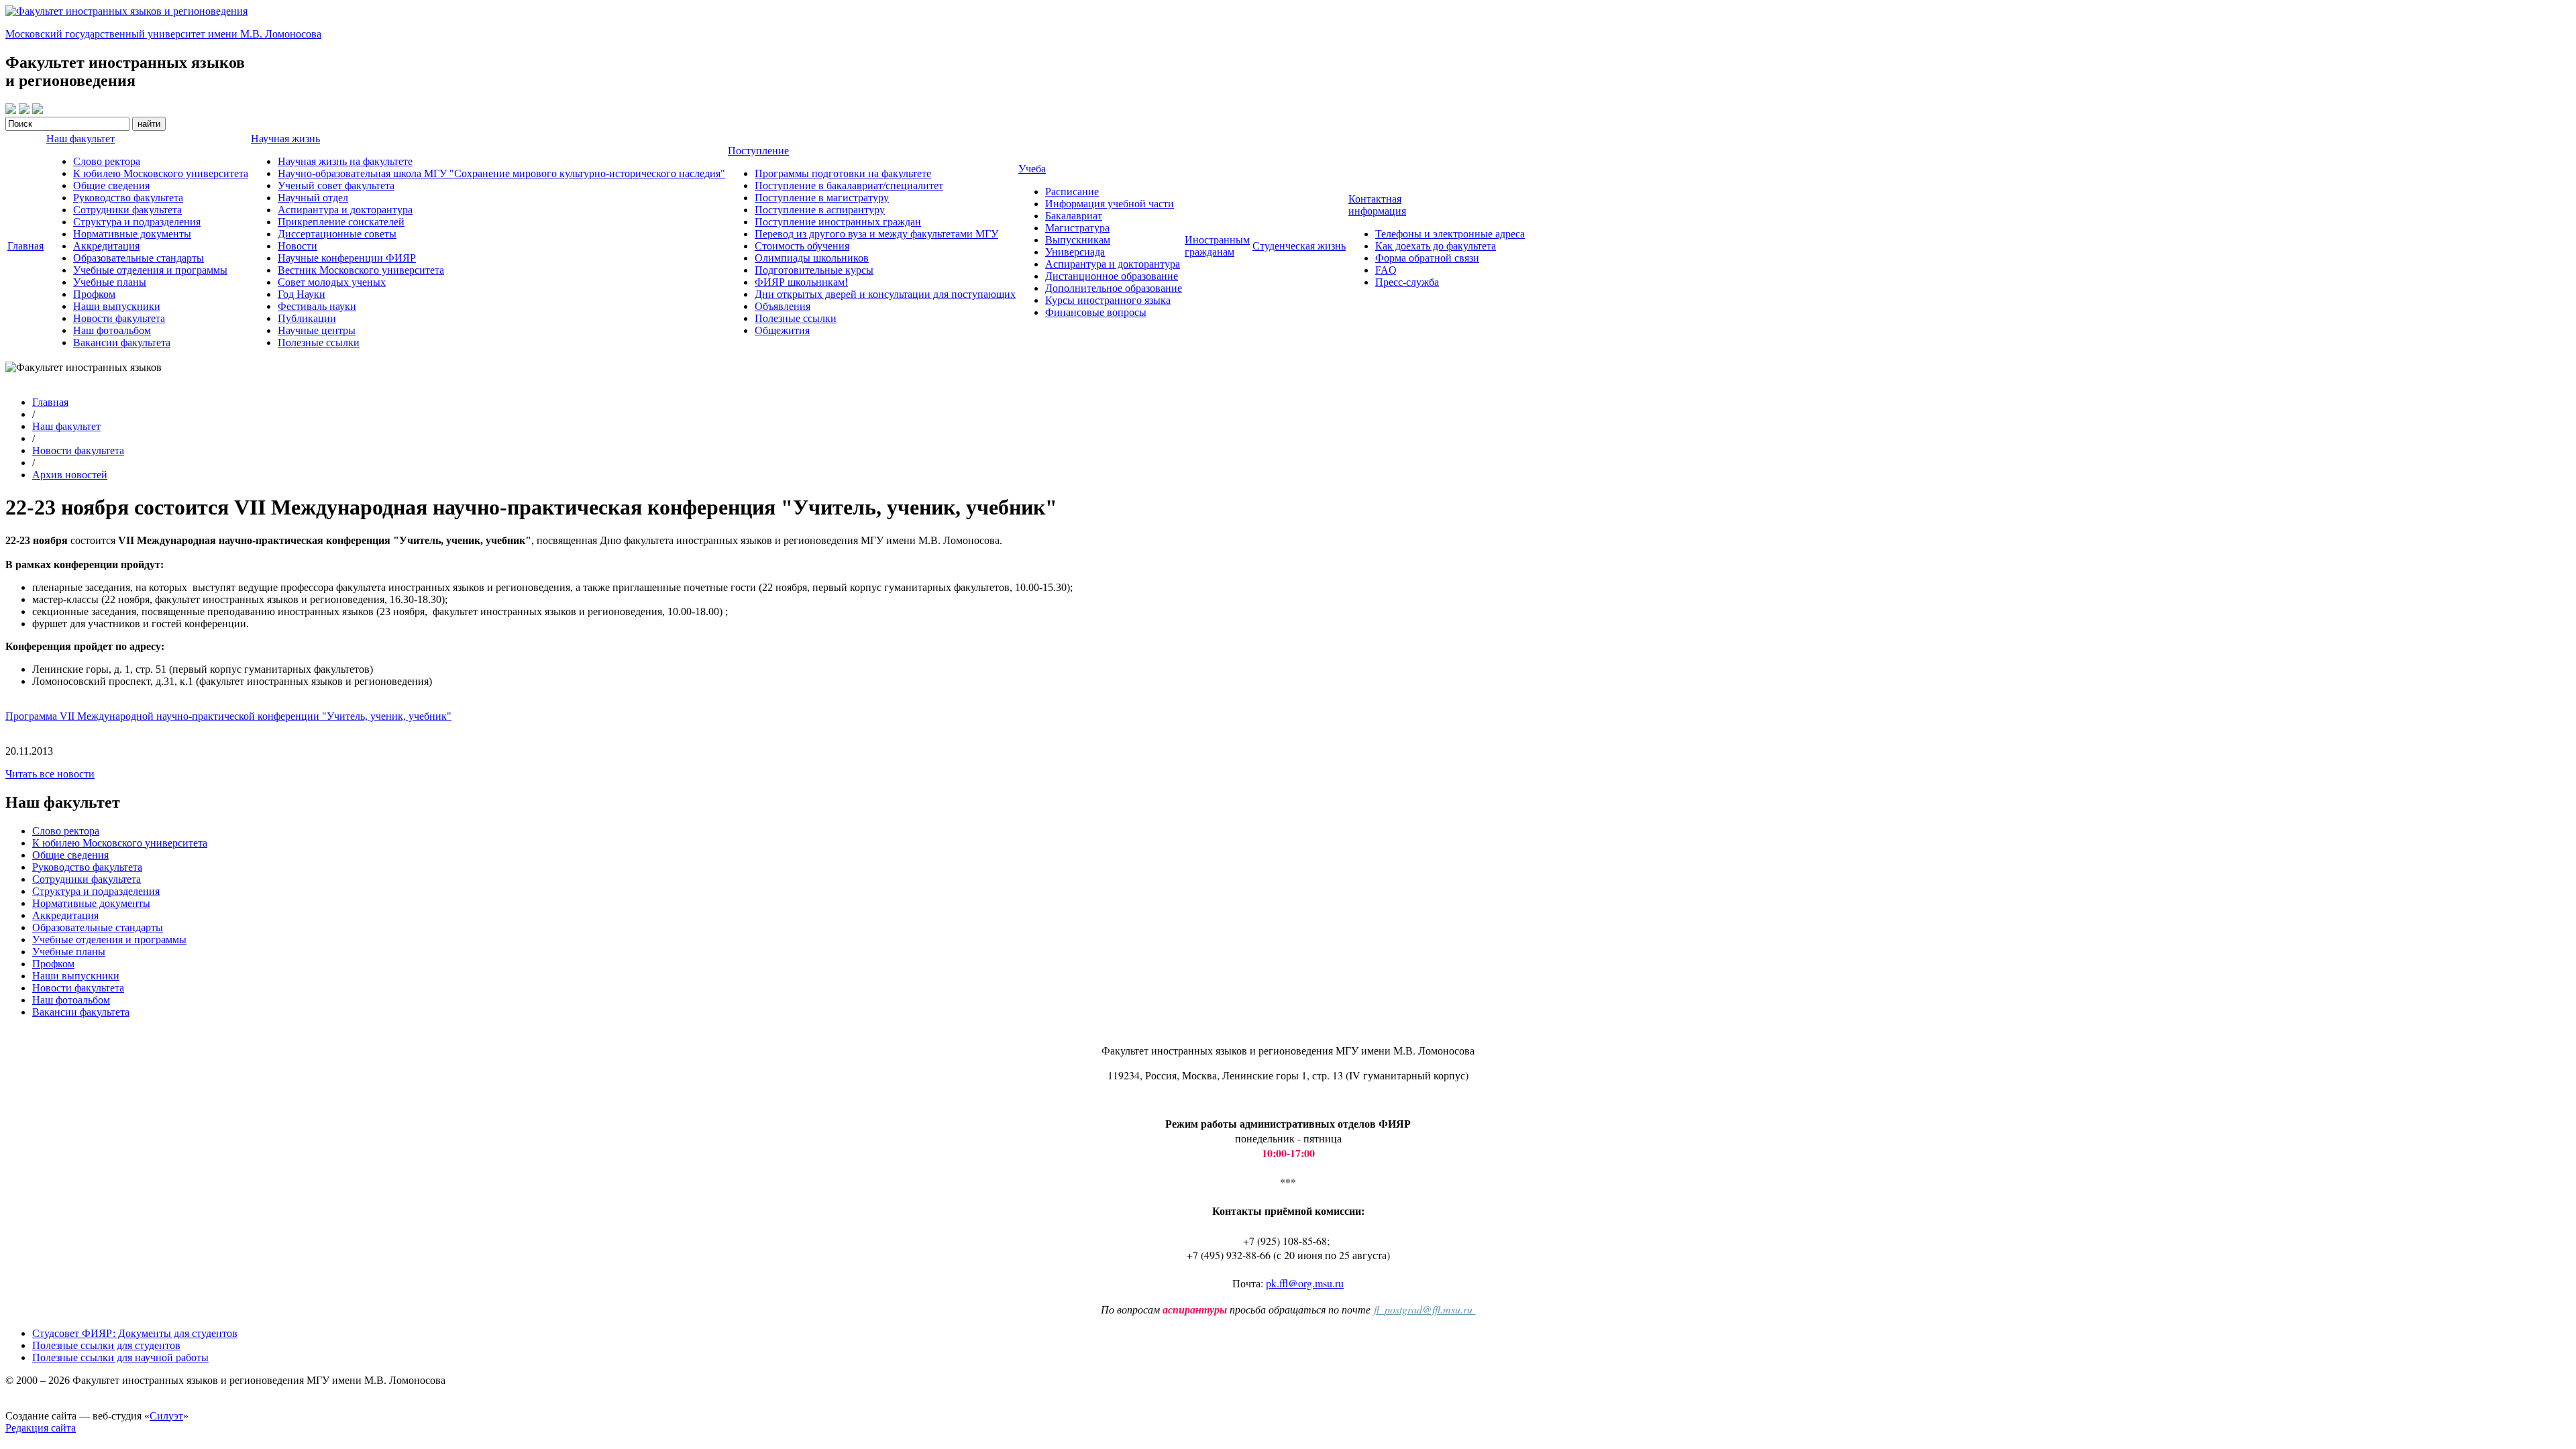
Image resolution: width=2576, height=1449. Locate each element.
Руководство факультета (128, 198)
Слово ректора (107, 161)
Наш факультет (80, 139)
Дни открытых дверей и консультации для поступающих (885, 294)
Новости (298, 246)
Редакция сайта (41, 1428)
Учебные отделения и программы (150, 270)
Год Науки (302, 294)
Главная (25, 246)
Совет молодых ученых (332, 282)
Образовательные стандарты (139, 258)
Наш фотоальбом (112, 330)
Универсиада (1075, 252)
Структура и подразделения (137, 222)
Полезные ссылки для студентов (106, 1345)
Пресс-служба (1407, 282)
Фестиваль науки (317, 306)
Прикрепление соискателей (341, 222)
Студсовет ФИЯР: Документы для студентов (135, 1333)
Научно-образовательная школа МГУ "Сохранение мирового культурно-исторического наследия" (501, 173)
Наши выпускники (117, 306)
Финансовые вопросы (1096, 312)
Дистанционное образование (1112, 276)
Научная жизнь (285, 139)
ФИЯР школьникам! (801, 282)
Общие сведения (111, 185)
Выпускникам (1078, 240)
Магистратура (1077, 228)
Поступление (758, 151)
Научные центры (317, 330)
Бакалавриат (1074, 216)
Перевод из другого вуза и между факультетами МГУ (876, 234)
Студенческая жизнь (1299, 246)
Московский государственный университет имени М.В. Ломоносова (163, 34)
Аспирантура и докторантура (345, 210)
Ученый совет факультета (336, 185)
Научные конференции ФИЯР (347, 258)
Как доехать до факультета (1436, 246)
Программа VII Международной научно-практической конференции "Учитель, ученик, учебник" (228, 716)
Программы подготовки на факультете (843, 173)
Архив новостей (70, 475)
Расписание (1072, 192)
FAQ (1386, 270)
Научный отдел (313, 198)
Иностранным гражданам (1217, 246)
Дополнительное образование (1114, 288)
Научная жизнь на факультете (345, 161)
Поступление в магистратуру (822, 198)
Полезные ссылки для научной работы (120, 1357)
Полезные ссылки (319, 342)
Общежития (782, 330)
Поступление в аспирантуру (820, 210)
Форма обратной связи (1427, 258)
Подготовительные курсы (814, 270)
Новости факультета (119, 318)
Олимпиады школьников (812, 258)
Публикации (307, 318)
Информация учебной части (1110, 204)
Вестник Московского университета (361, 270)
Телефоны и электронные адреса (1450, 234)
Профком (94, 294)
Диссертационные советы (337, 234)
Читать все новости (50, 774)
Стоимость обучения (802, 246)
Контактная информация (1377, 205)
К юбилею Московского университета (161, 173)
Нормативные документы (132, 234)
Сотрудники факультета (127, 210)
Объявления (783, 306)
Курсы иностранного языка (1108, 300)
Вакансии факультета (122, 342)
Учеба (1032, 169)
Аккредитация (106, 246)
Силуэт (166, 1416)
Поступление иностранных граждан (838, 222)
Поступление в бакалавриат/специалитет (849, 185)
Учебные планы (110, 282)
